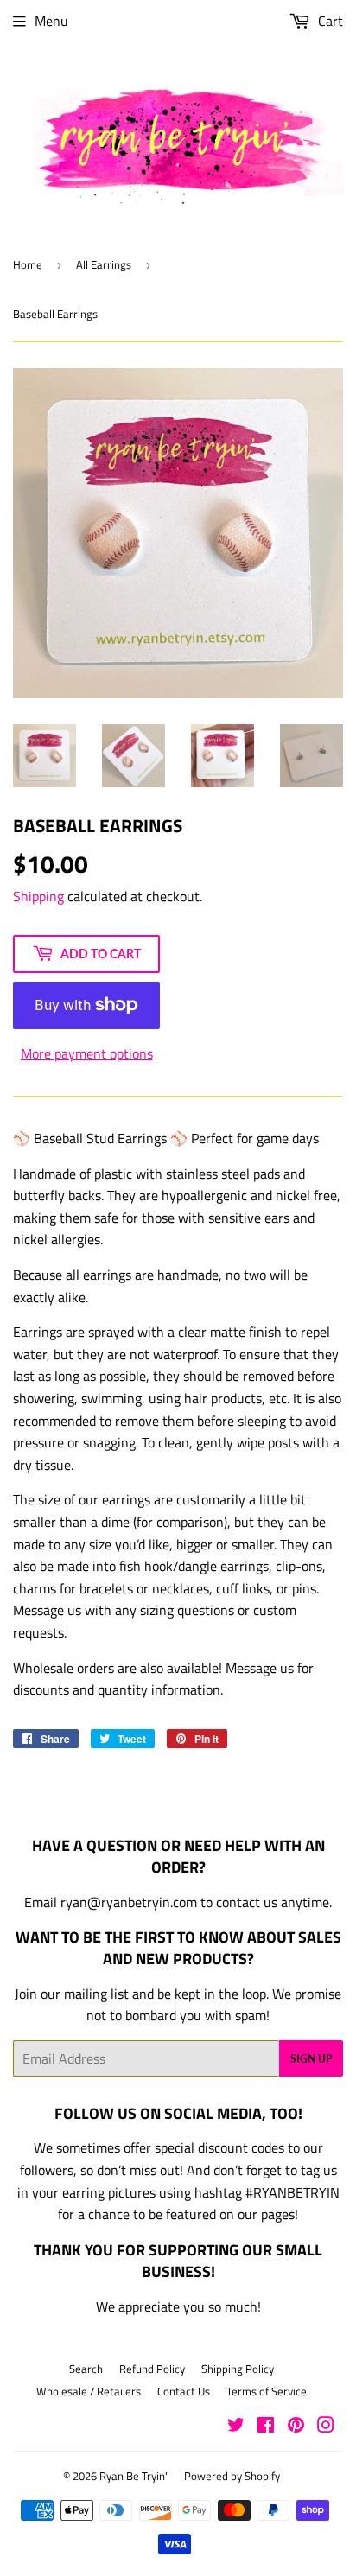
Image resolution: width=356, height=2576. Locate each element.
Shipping (38, 896)
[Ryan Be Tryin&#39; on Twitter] (236, 2427)
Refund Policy (152, 2369)
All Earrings (104, 264)
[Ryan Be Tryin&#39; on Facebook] (266, 2427)
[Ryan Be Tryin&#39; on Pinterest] (296, 2427)
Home (28, 264)
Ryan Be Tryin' (133, 2476)
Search (86, 2369)
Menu (51, 21)
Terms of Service (267, 2391)
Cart (329, 21)
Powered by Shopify (232, 2476)
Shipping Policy (238, 2369)
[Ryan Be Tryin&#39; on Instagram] (326, 2427)
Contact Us (184, 2391)
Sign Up (311, 2059)
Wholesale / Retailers (89, 2391)
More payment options (87, 1053)
